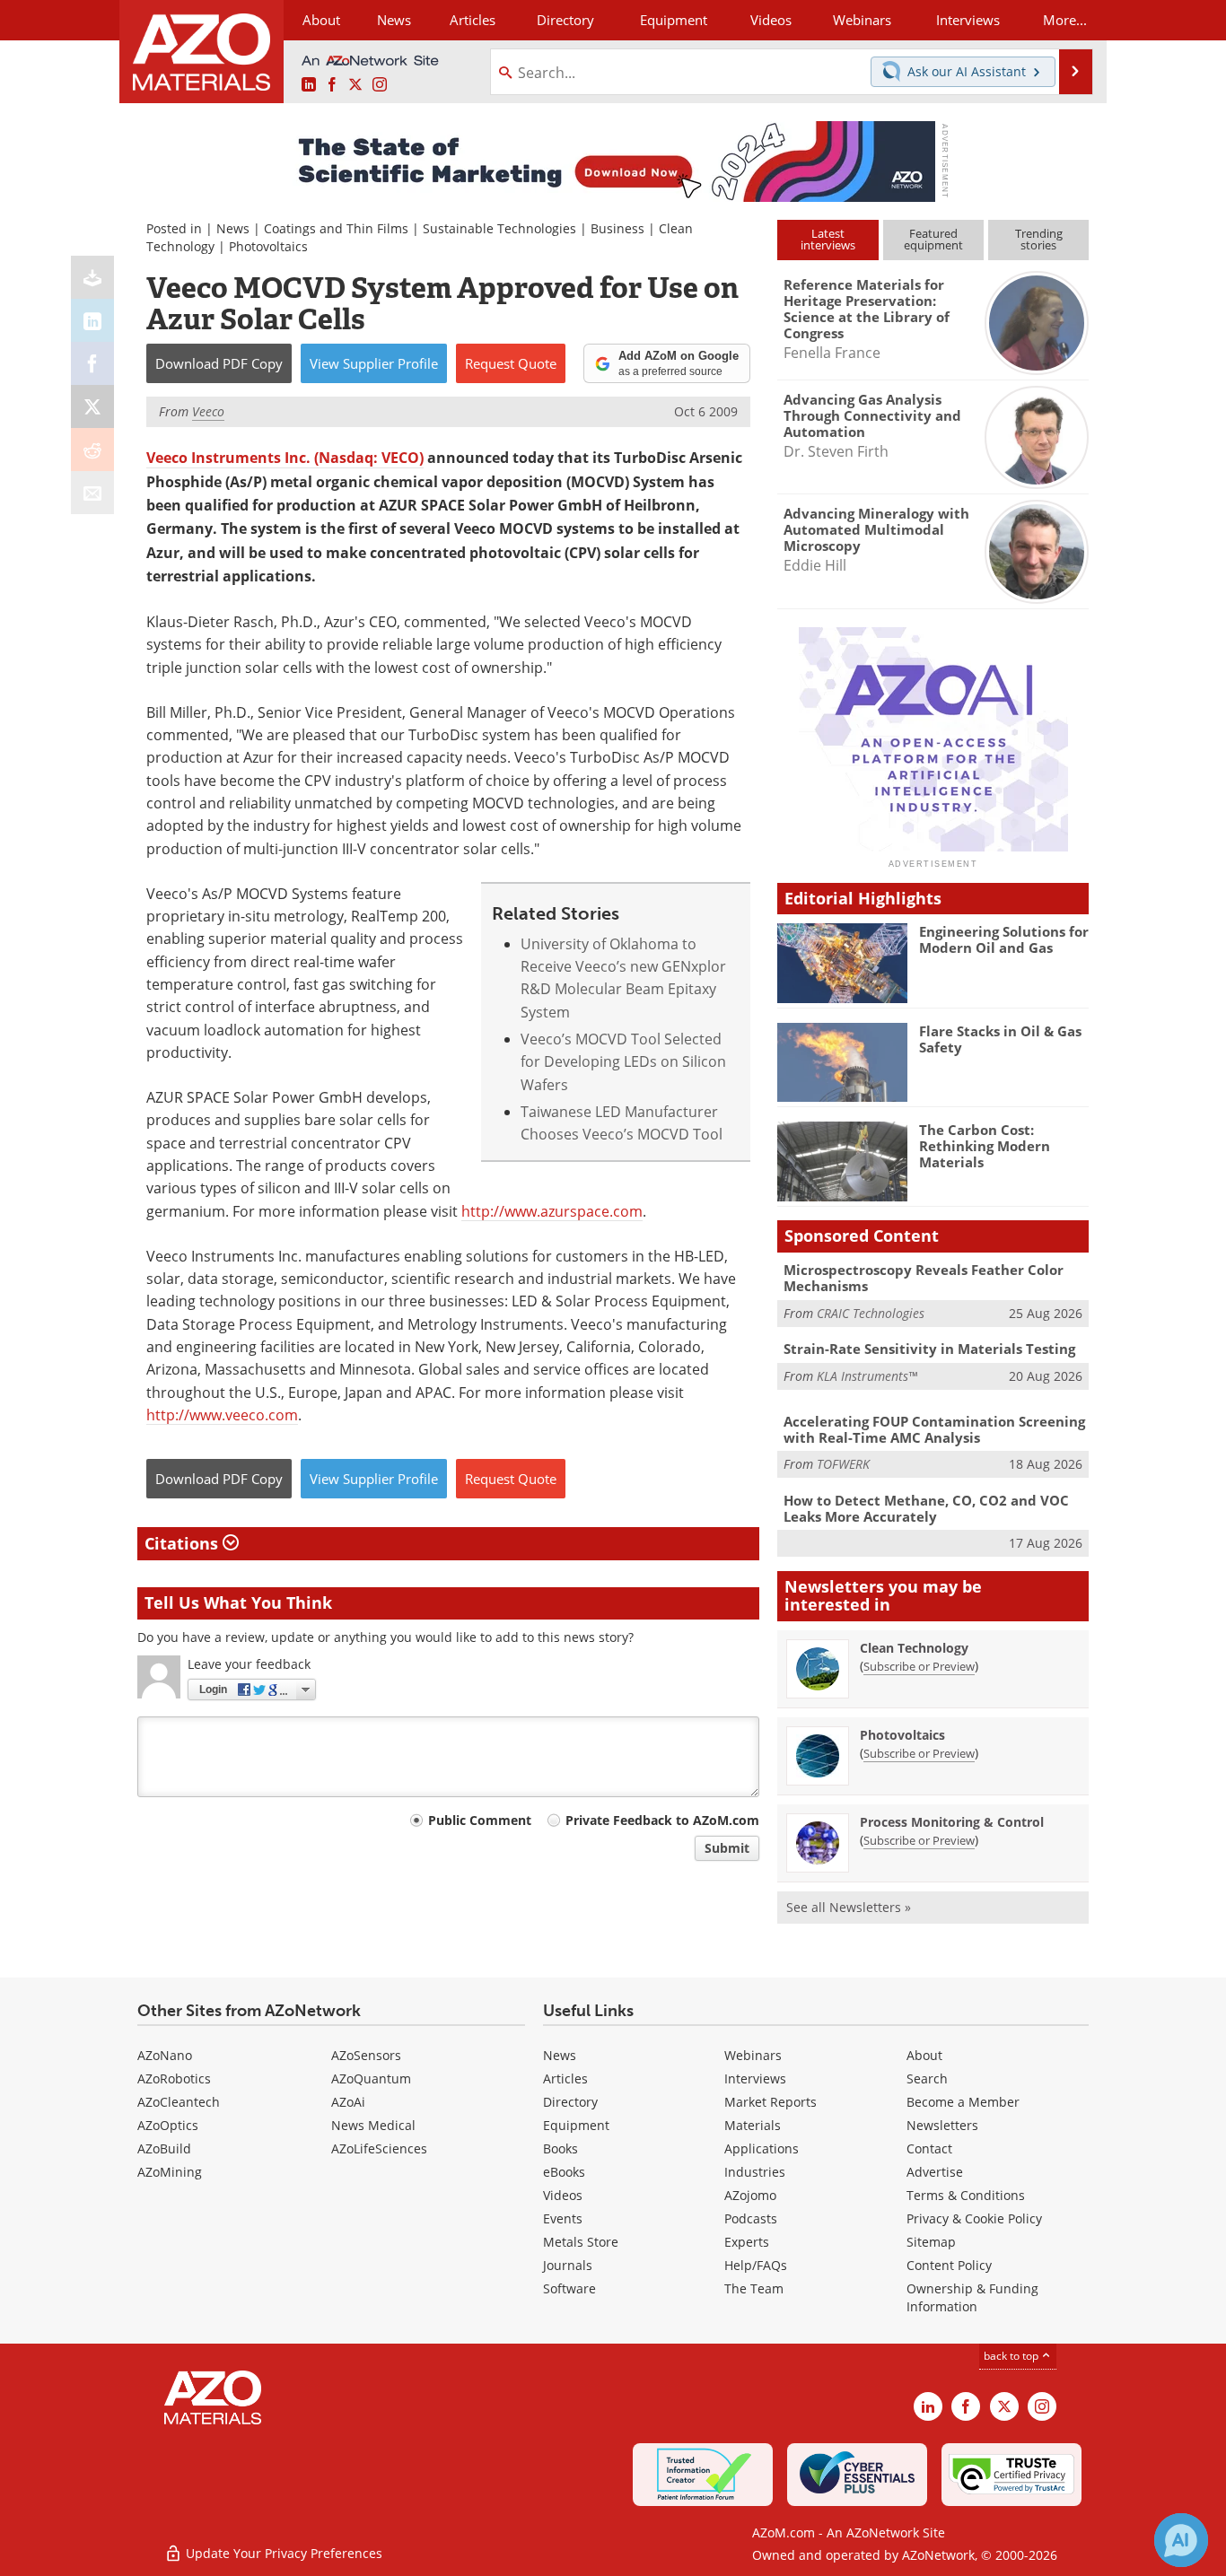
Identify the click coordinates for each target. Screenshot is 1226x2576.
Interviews (755, 2078)
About (924, 2055)
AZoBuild (164, 2148)
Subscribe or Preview (919, 1666)
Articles (565, 2078)
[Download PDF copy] (92, 277)
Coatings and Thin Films (336, 228)
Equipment (576, 2125)
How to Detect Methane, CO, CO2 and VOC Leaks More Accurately (926, 1508)
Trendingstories (1039, 239)
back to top (1012, 2355)
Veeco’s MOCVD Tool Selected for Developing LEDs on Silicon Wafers (623, 1061)
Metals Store (581, 2242)
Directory (565, 20)
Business (617, 228)
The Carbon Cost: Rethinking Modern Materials (985, 1146)
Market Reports (771, 2102)
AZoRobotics (174, 2078)
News (233, 228)
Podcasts (751, 2218)
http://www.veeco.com (222, 1415)
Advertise (935, 2172)
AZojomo (750, 2195)
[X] (92, 406)
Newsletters (942, 2125)
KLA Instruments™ (867, 1376)
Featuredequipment (933, 239)
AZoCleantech (179, 2102)
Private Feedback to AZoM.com (662, 1820)
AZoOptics (168, 2125)
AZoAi (348, 2102)
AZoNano (165, 2055)
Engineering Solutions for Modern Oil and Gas (1004, 939)
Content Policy (949, 2265)
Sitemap (931, 2242)
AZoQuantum (371, 2078)
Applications (762, 2148)
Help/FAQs (756, 2265)
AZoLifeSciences (379, 2148)
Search (927, 2078)
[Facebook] (92, 363)
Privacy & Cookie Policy (974, 2218)
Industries (755, 2172)
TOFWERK (843, 1464)
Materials (753, 2125)
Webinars (753, 2055)
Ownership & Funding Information (972, 2297)
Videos (563, 2195)
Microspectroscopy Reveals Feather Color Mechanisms (924, 1278)
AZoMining (170, 2172)
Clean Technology (914, 1648)
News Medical (373, 2125)
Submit (727, 1848)
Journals (568, 2265)
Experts (747, 2242)
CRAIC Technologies (871, 1313)
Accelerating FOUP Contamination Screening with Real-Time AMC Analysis (934, 1429)
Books (560, 2148)
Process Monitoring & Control (952, 1822)
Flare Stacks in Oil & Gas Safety (1000, 1039)
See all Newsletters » (849, 1907)
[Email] (92, 493)
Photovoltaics (268, 246)
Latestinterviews (828, 239)
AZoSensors (366, 2055)
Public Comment (480, 1820)
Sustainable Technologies (499, 228)
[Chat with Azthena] (1181, 2540)
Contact (929, 2148)
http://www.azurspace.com (552, 1211)
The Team (754, 2288)
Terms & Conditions (966, 2195)
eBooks (564, 2172)
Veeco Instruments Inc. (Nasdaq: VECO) (285, 458)
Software (569, 2288)
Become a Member (963, 2102)
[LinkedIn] (92, 320)
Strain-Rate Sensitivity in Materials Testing (929, 1349)
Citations (184, 1543)
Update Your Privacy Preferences (282, 2553)
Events (563, 2218)
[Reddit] (92, 450)
